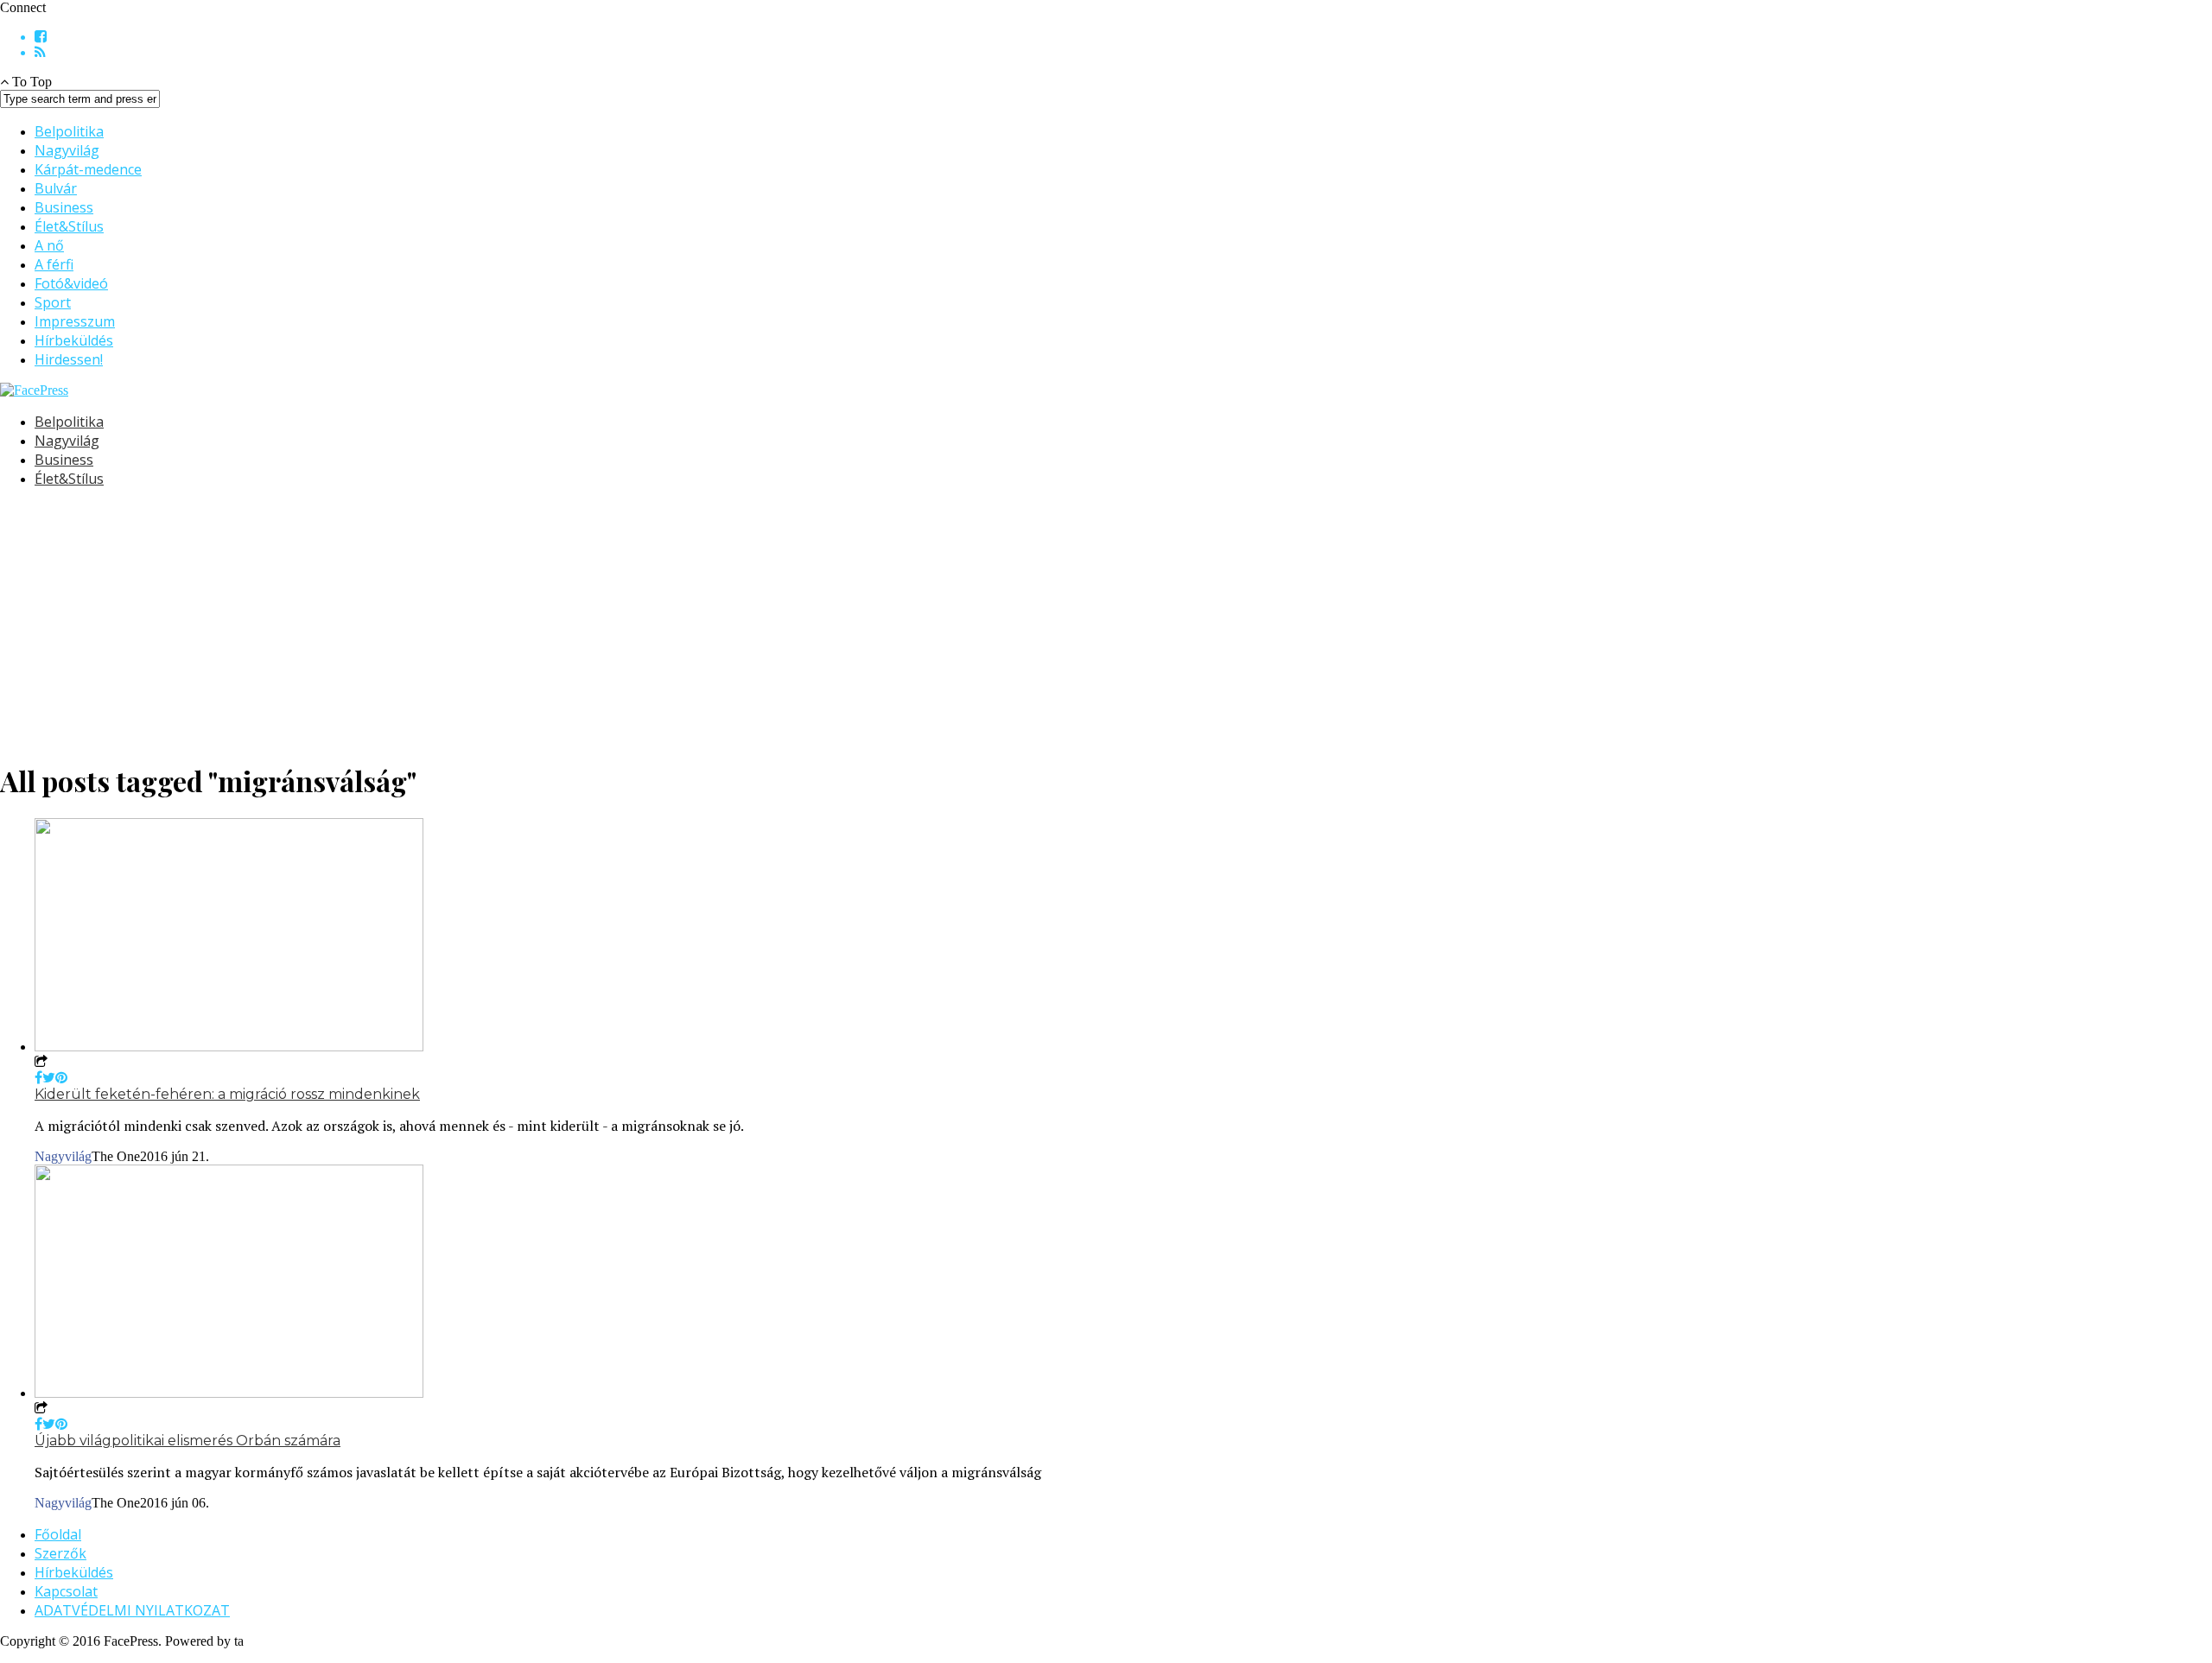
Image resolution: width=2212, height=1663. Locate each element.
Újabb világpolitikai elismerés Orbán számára (188, 1441)
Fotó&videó (71, 283)
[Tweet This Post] (49, 1078)
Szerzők (60, 1553)
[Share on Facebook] (38, 1078)
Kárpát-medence (88, 169)
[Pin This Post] (61, 1078)
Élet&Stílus (69, 226)
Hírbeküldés (74, 340)
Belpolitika (69, 131)
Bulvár (56, 188)
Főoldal (58, 1534)
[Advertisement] (518, 623)
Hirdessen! (69, 359)
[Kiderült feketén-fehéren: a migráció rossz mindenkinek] (229, 1047)
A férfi (54, 264)
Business (64, 207)
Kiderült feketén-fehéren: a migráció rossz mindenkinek (227, 1094)
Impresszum (75, 321)
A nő (49, 245)
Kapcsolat (66, 1591)
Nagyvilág (67, 150)
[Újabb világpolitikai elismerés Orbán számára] (229, 1393)
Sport (53, 302)
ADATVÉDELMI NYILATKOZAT (132, 1610)
